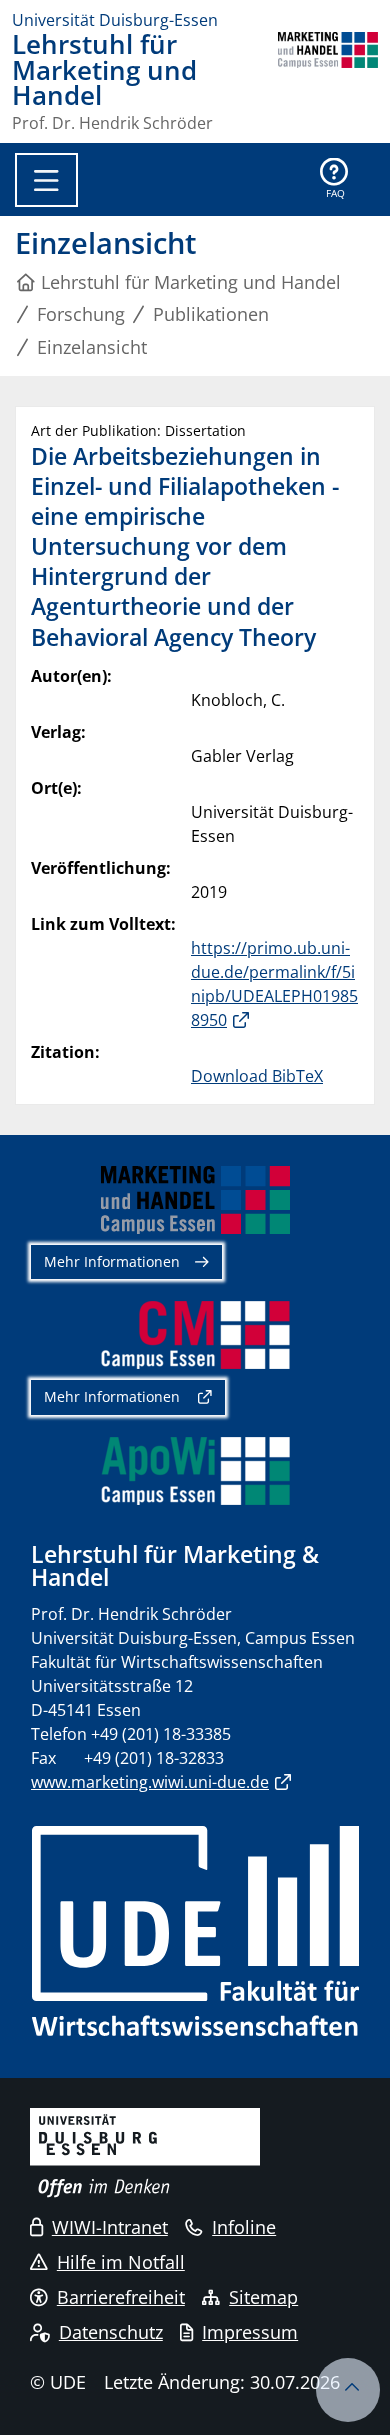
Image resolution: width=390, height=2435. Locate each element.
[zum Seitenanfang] (348, 2390)
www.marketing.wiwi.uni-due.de (150, 1782)
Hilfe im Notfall (121, 2262)
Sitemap (263, 2297)
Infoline (244, 2227)
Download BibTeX (257, 1076)
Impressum (250, 2332)
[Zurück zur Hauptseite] (328, 81)
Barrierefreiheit (121, 2297)
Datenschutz (111, 2332)
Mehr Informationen (112, 1261)
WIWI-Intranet (110, 2227)
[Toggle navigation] (46, 180)
